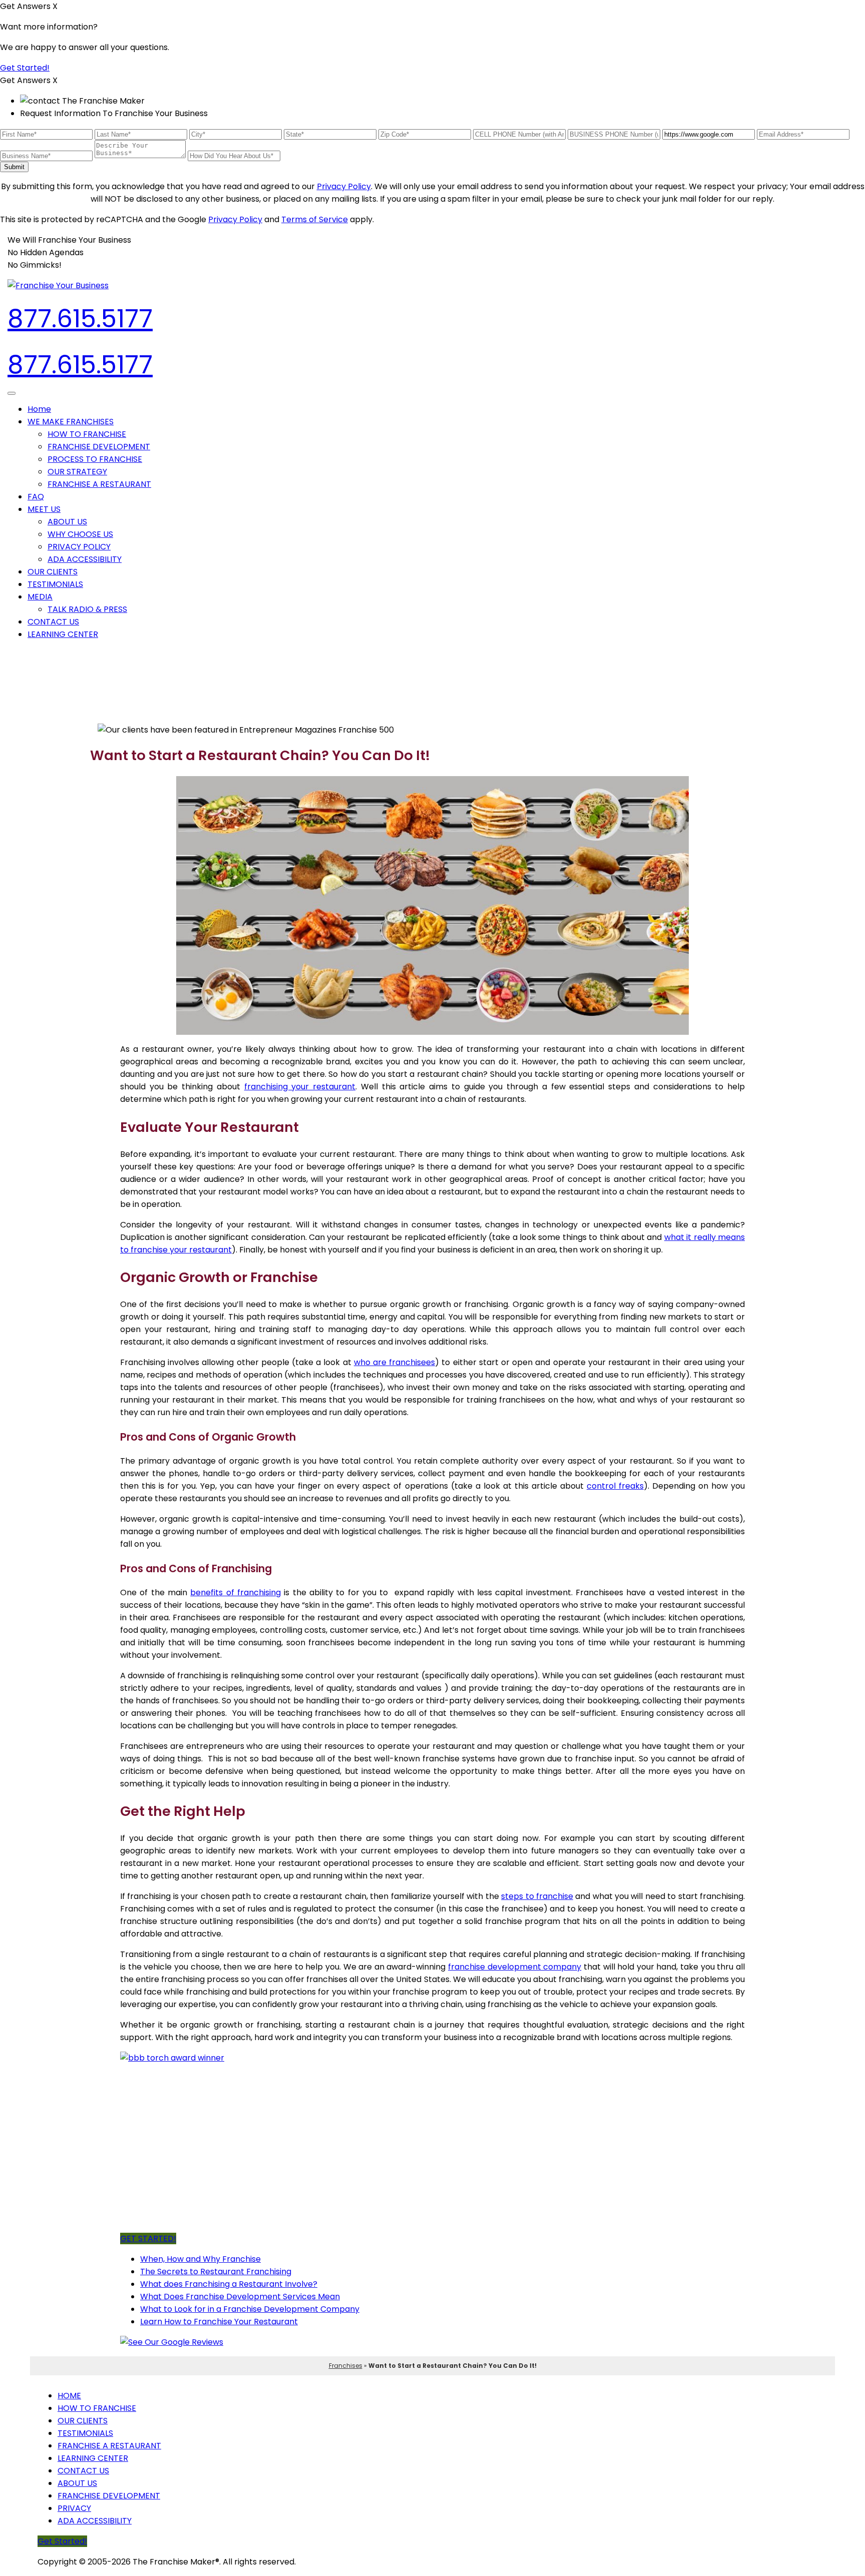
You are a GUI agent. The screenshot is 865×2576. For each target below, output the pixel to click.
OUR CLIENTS (53, 572)
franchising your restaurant (300, 1087)
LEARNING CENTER (63, 634)
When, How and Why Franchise (200, 2259)
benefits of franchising (236, 1592)
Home (39, 409)
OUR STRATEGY (77, 472)
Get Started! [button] (25, 68)
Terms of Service (315, 219)
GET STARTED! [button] (148, 2238)
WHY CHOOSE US (80, 534)
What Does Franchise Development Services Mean (240, 2297)
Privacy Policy (344, 186)
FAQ (36, 497)
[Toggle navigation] (12, 393)
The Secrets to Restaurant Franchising (216, 2272)
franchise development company (515, 1967)
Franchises (346, 2366)
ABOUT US (67, 522)
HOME (69, 2396)
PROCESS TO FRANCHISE (95, 459)
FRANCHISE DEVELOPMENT (99, 447)
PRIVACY (74, 2508)
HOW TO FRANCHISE (87, 434)
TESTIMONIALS (55, 584)
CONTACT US (53, 622)
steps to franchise (537, 1896)
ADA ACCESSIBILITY (85, 559)
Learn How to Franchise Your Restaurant (219, 2322)
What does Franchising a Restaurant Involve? (229, 2284)
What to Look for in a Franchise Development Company (250, 2309)
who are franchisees (394, 1362)
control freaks (615, 1486)
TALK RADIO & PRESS (87, 609)
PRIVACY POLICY (79, 547)
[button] (71, 422)
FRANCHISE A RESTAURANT (99, 484)
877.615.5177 (80, 318)
